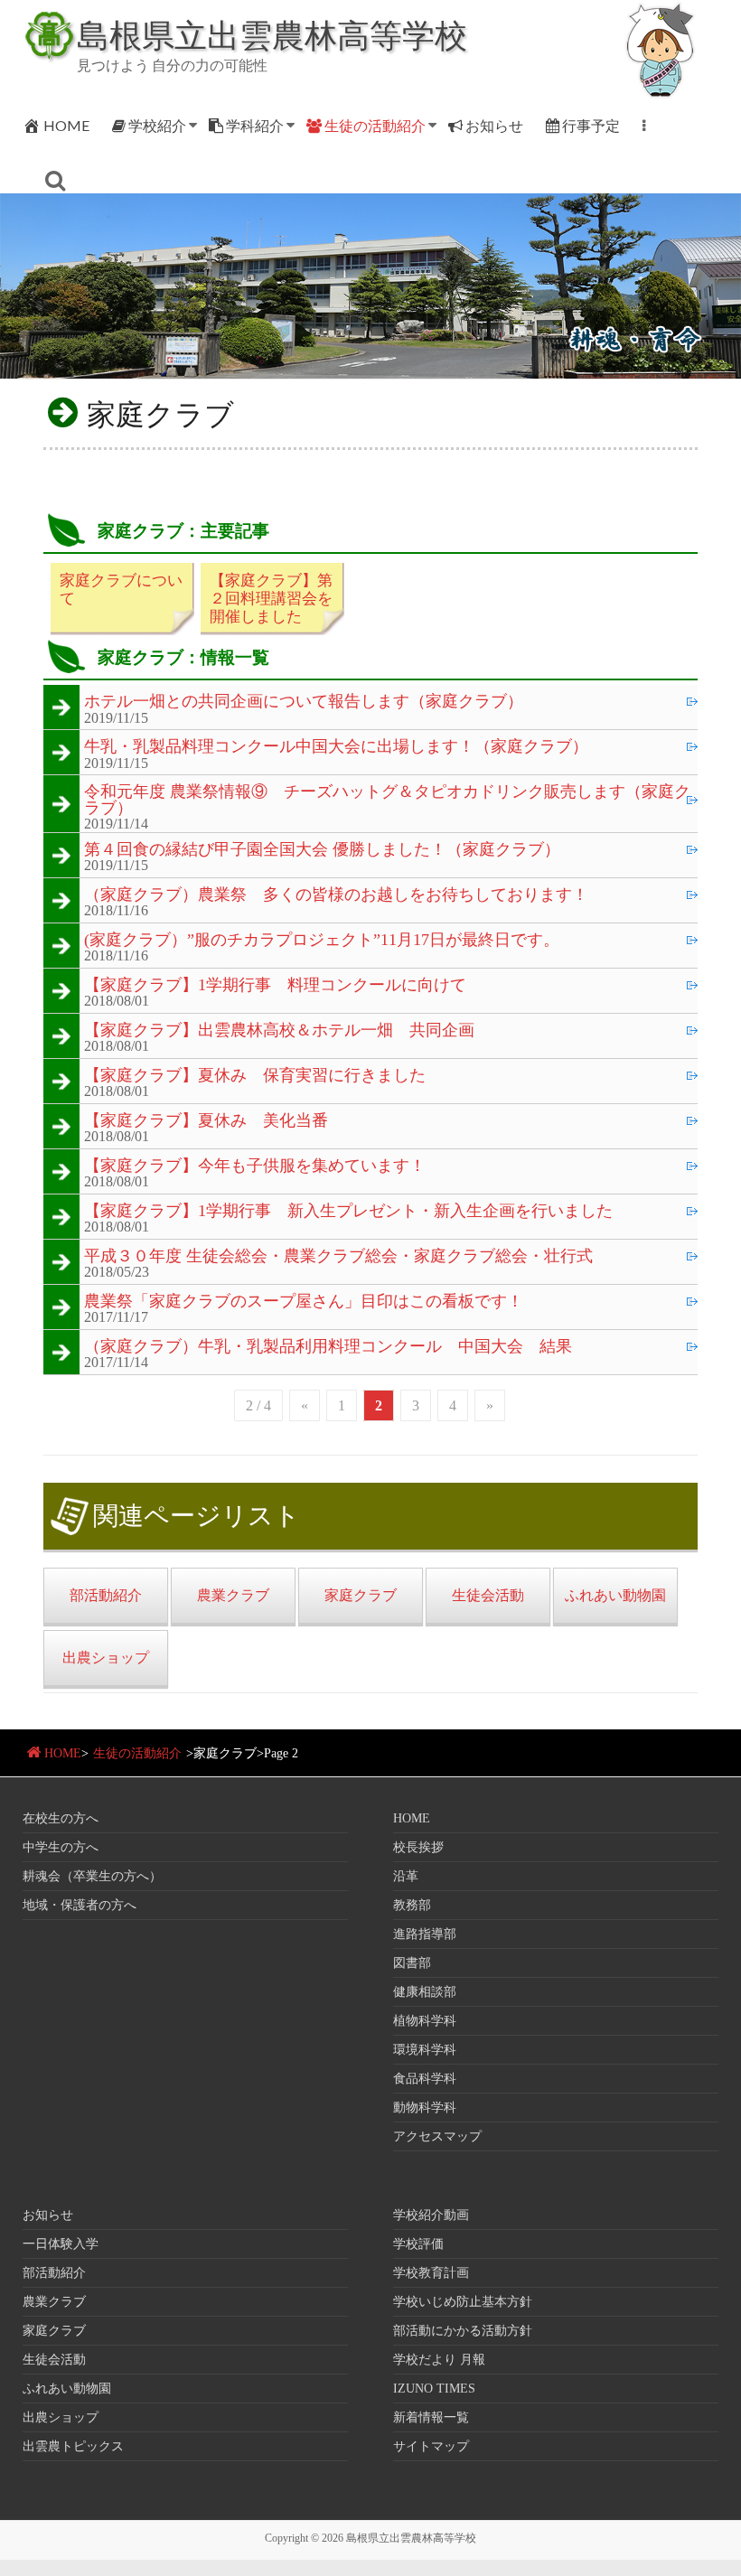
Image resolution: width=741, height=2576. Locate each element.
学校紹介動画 (431, 2215)
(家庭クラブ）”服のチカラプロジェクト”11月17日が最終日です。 (322, 941)
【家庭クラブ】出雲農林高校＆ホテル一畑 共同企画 (279, 1031)
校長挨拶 (418, 1847)
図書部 (412, 1963)
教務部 (412, 1905)
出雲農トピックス (73, 2446)
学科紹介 (255, 125)
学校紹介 (157, 125)
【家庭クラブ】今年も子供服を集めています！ (255, 1166)
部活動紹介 (54, 2273)
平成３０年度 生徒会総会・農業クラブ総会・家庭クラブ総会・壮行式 (338, 1257)
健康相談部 (425, 1992)
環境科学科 (425, 2050)
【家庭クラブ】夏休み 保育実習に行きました (255, 1076)
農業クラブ (54, 2302)
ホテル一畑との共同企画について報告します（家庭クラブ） (304, 702)
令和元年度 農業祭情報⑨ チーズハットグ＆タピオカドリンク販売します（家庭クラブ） (387, 800)
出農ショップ (61, 2417)
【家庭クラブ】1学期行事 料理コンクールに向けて (275, 986)
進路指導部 (425, 1934)
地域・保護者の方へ (80, 1905)
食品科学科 (425, 2079)
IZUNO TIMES (434, 2389)
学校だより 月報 (439, 2360)
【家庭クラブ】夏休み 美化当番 (206, 1121)
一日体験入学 (61, 2244)
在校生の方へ (61, 1818)
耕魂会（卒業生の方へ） (92, 1876)
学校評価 (418, 2244)
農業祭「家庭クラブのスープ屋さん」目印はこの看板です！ (304, 1302)
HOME (66, 125)
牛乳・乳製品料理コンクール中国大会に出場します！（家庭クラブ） (336, 747)
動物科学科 (425, 2108)
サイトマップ (431, 2446)
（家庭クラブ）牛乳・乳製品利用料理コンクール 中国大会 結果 (328, 1347)
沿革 (406, 1876)
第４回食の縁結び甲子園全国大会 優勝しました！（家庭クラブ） (322, 850)
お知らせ (494, 125)
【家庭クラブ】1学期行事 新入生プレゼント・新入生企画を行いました (348, 1212)
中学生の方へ (61, 1847)
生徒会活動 (54, 2360)
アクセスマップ (437, 2136)
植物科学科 (425, 2021)
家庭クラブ (54, 2331)
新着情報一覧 (431, 2417)
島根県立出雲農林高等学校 (272, 34)
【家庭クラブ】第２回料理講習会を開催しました (271, 599)
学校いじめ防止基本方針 (463, 2302)
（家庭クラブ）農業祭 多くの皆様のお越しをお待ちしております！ (336, 895)
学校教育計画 (431, 2273)
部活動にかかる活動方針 (463, 2331)
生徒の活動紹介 (375, 125)
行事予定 (591, 125)
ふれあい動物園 (67, 2389)
